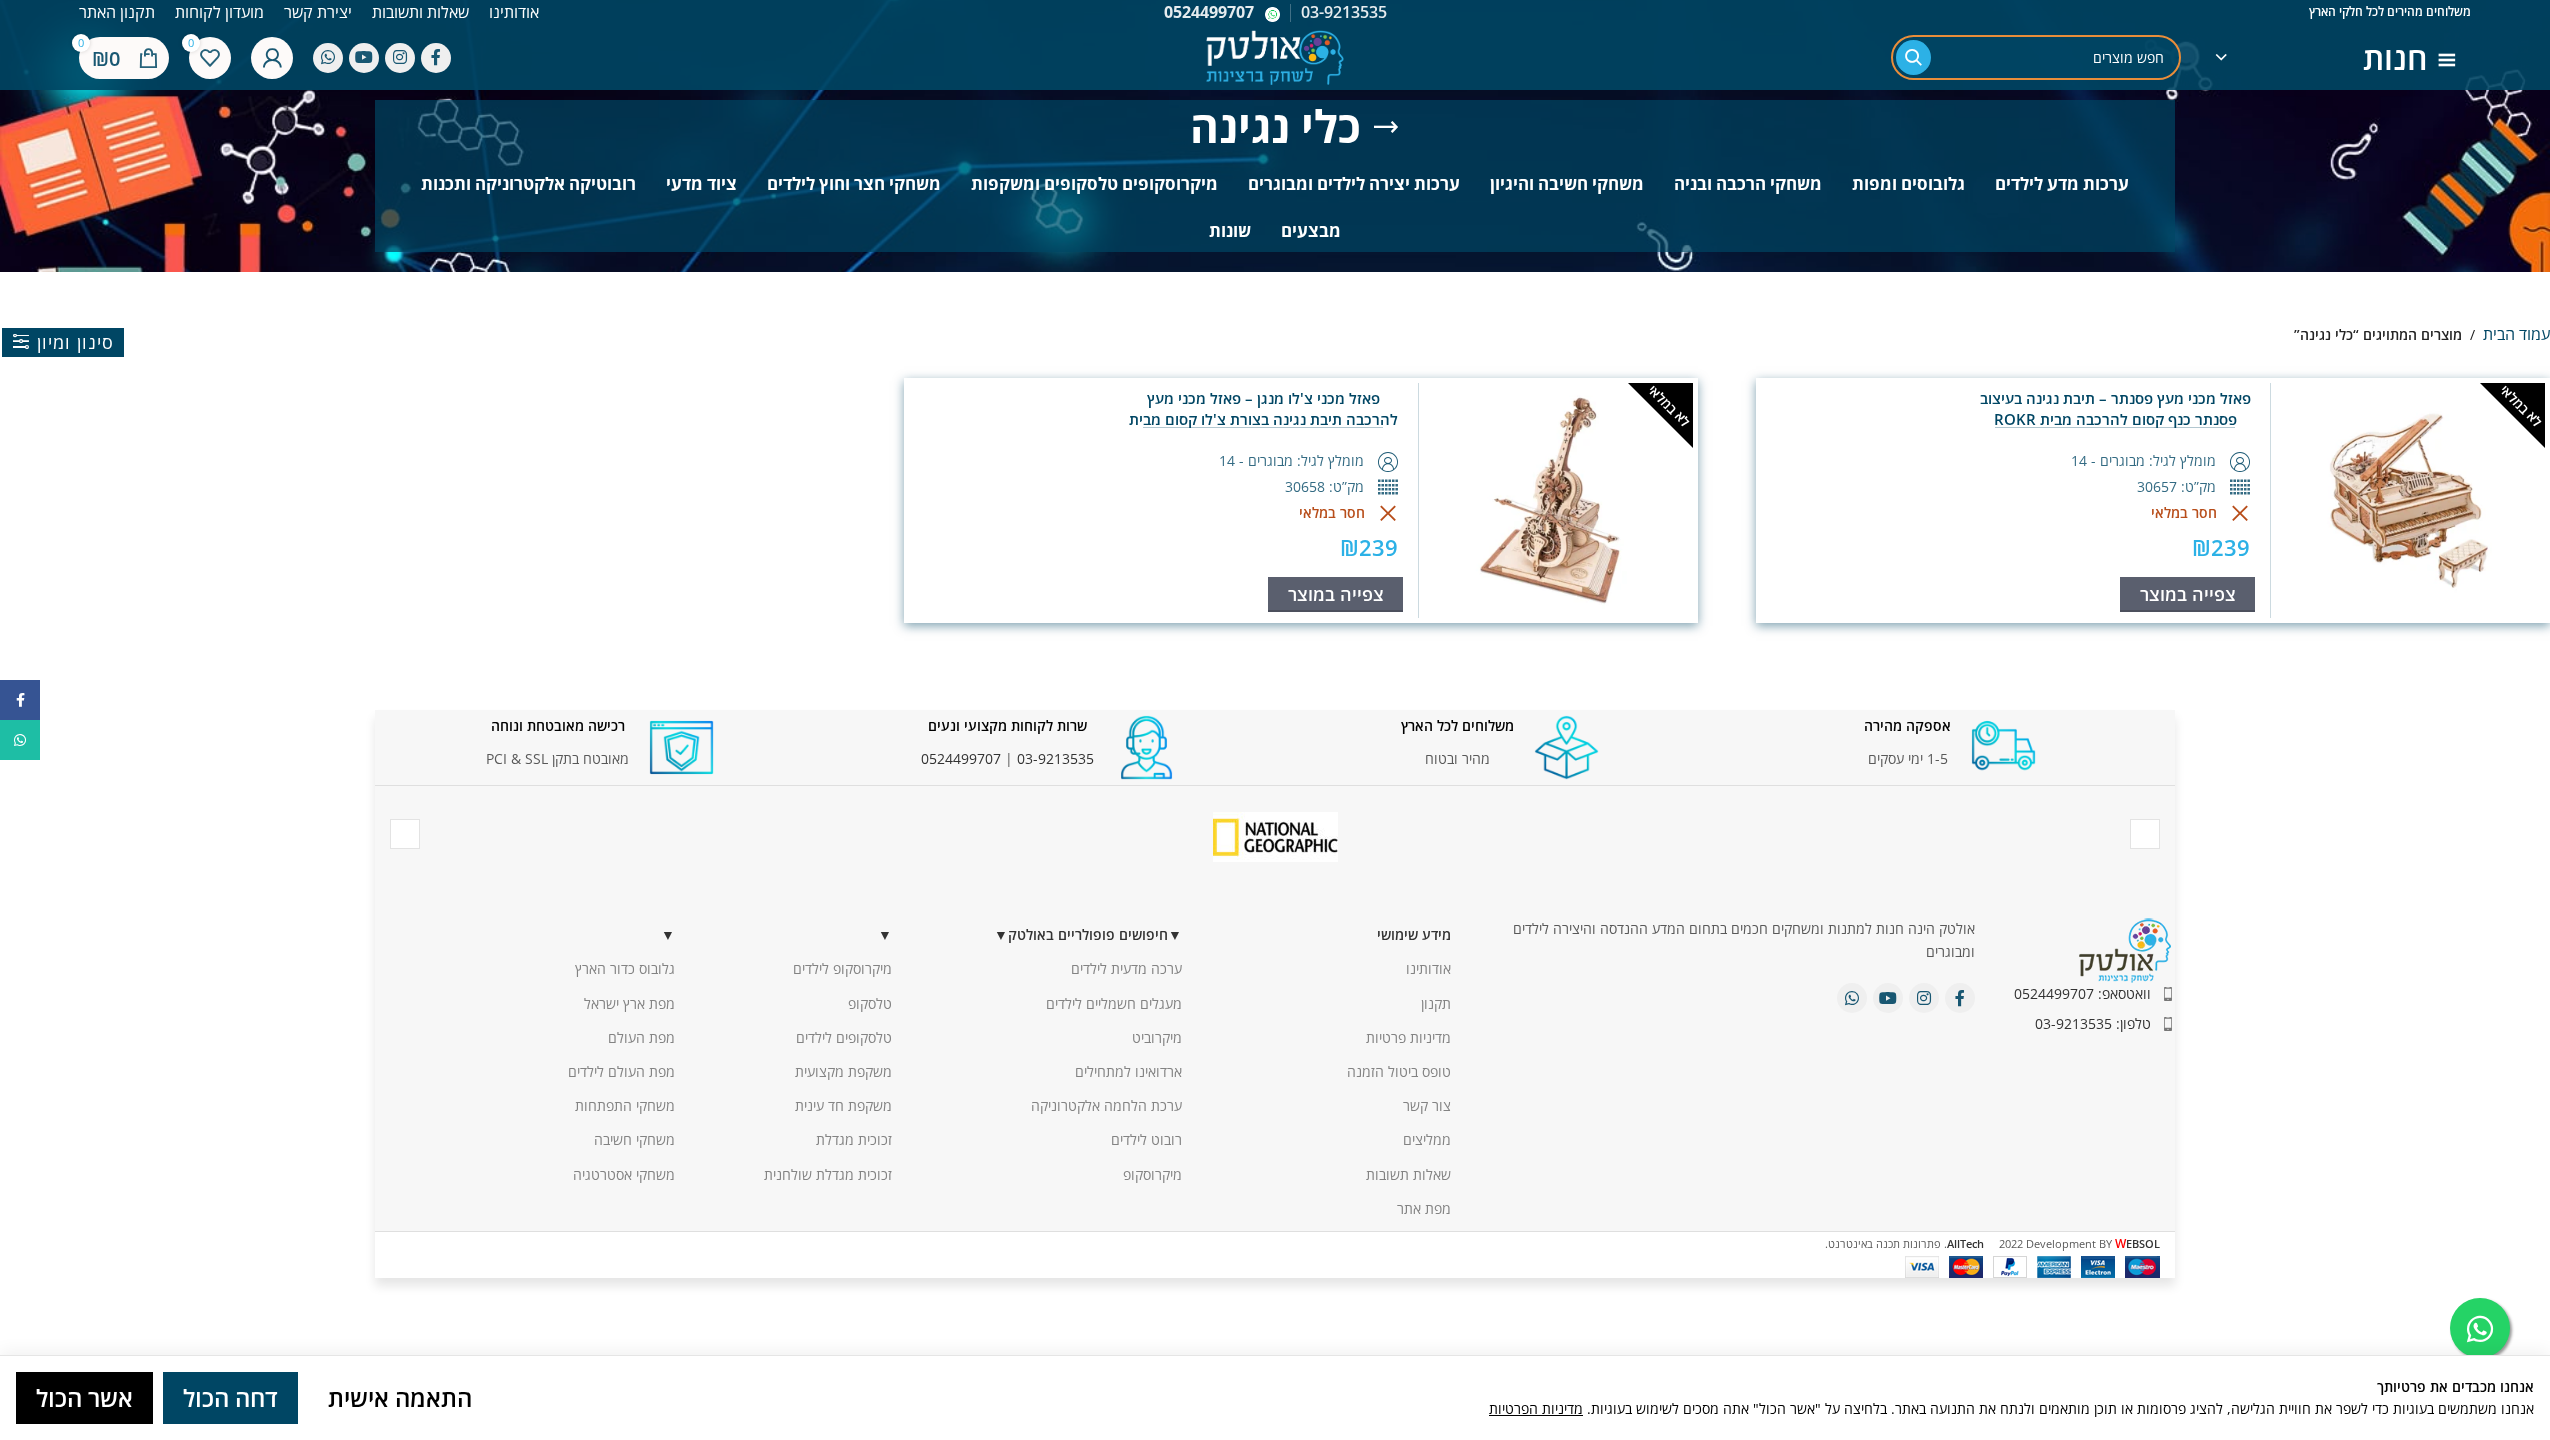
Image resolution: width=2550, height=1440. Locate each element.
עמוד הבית (2516, 334)
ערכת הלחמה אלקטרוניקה (1106, 1105)
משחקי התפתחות (625, 1105)
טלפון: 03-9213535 (2093, 1023)
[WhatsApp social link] (328, 58)
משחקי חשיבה (634, 1139)
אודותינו (1428, 968)
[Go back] (1386, 127)
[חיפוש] (1913, 57)
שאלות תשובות (1408, 1174)
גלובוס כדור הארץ (625, 968)
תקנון (1436, 1003)
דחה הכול (230, 1397)
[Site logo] (1275, 55)
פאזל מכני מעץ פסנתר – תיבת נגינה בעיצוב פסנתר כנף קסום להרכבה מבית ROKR (2115, 408)
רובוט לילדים (1146, 1139)
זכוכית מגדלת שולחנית (828, 1174)
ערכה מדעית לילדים (1126, 968)
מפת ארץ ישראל (629, 1003)
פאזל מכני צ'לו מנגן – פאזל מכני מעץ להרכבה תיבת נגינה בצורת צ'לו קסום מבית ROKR (1263, 419)
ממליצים (1427, 1139)
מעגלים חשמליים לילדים (1114, 1003)
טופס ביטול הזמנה (1399, 1071)
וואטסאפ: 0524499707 (2082, 993)
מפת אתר (1424, 1208)
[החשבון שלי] (272, 58)
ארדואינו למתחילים (1128, 1071)
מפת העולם (641, 1037)
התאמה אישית (400, 1397)
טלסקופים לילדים (844, 1037)
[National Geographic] (1275, 837)
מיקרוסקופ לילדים (842, 968)
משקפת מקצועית (843, 1071)
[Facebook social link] (436, 58)
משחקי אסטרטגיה (624, 1174)
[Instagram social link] (400, 58)
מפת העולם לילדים (621, 1071)
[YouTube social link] (364, 58)
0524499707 (1209, 12)
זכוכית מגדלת (854, 1139)
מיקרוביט (1157, 1037)
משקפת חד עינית (843, 1105)
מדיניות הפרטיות (1536, 1408)
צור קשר (1427, 1105)
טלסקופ (870, 1003)
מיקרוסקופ (1152, 1174)
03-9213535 (1055, 758)
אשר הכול (84, 1397)
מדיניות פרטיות (1408, 1037)
